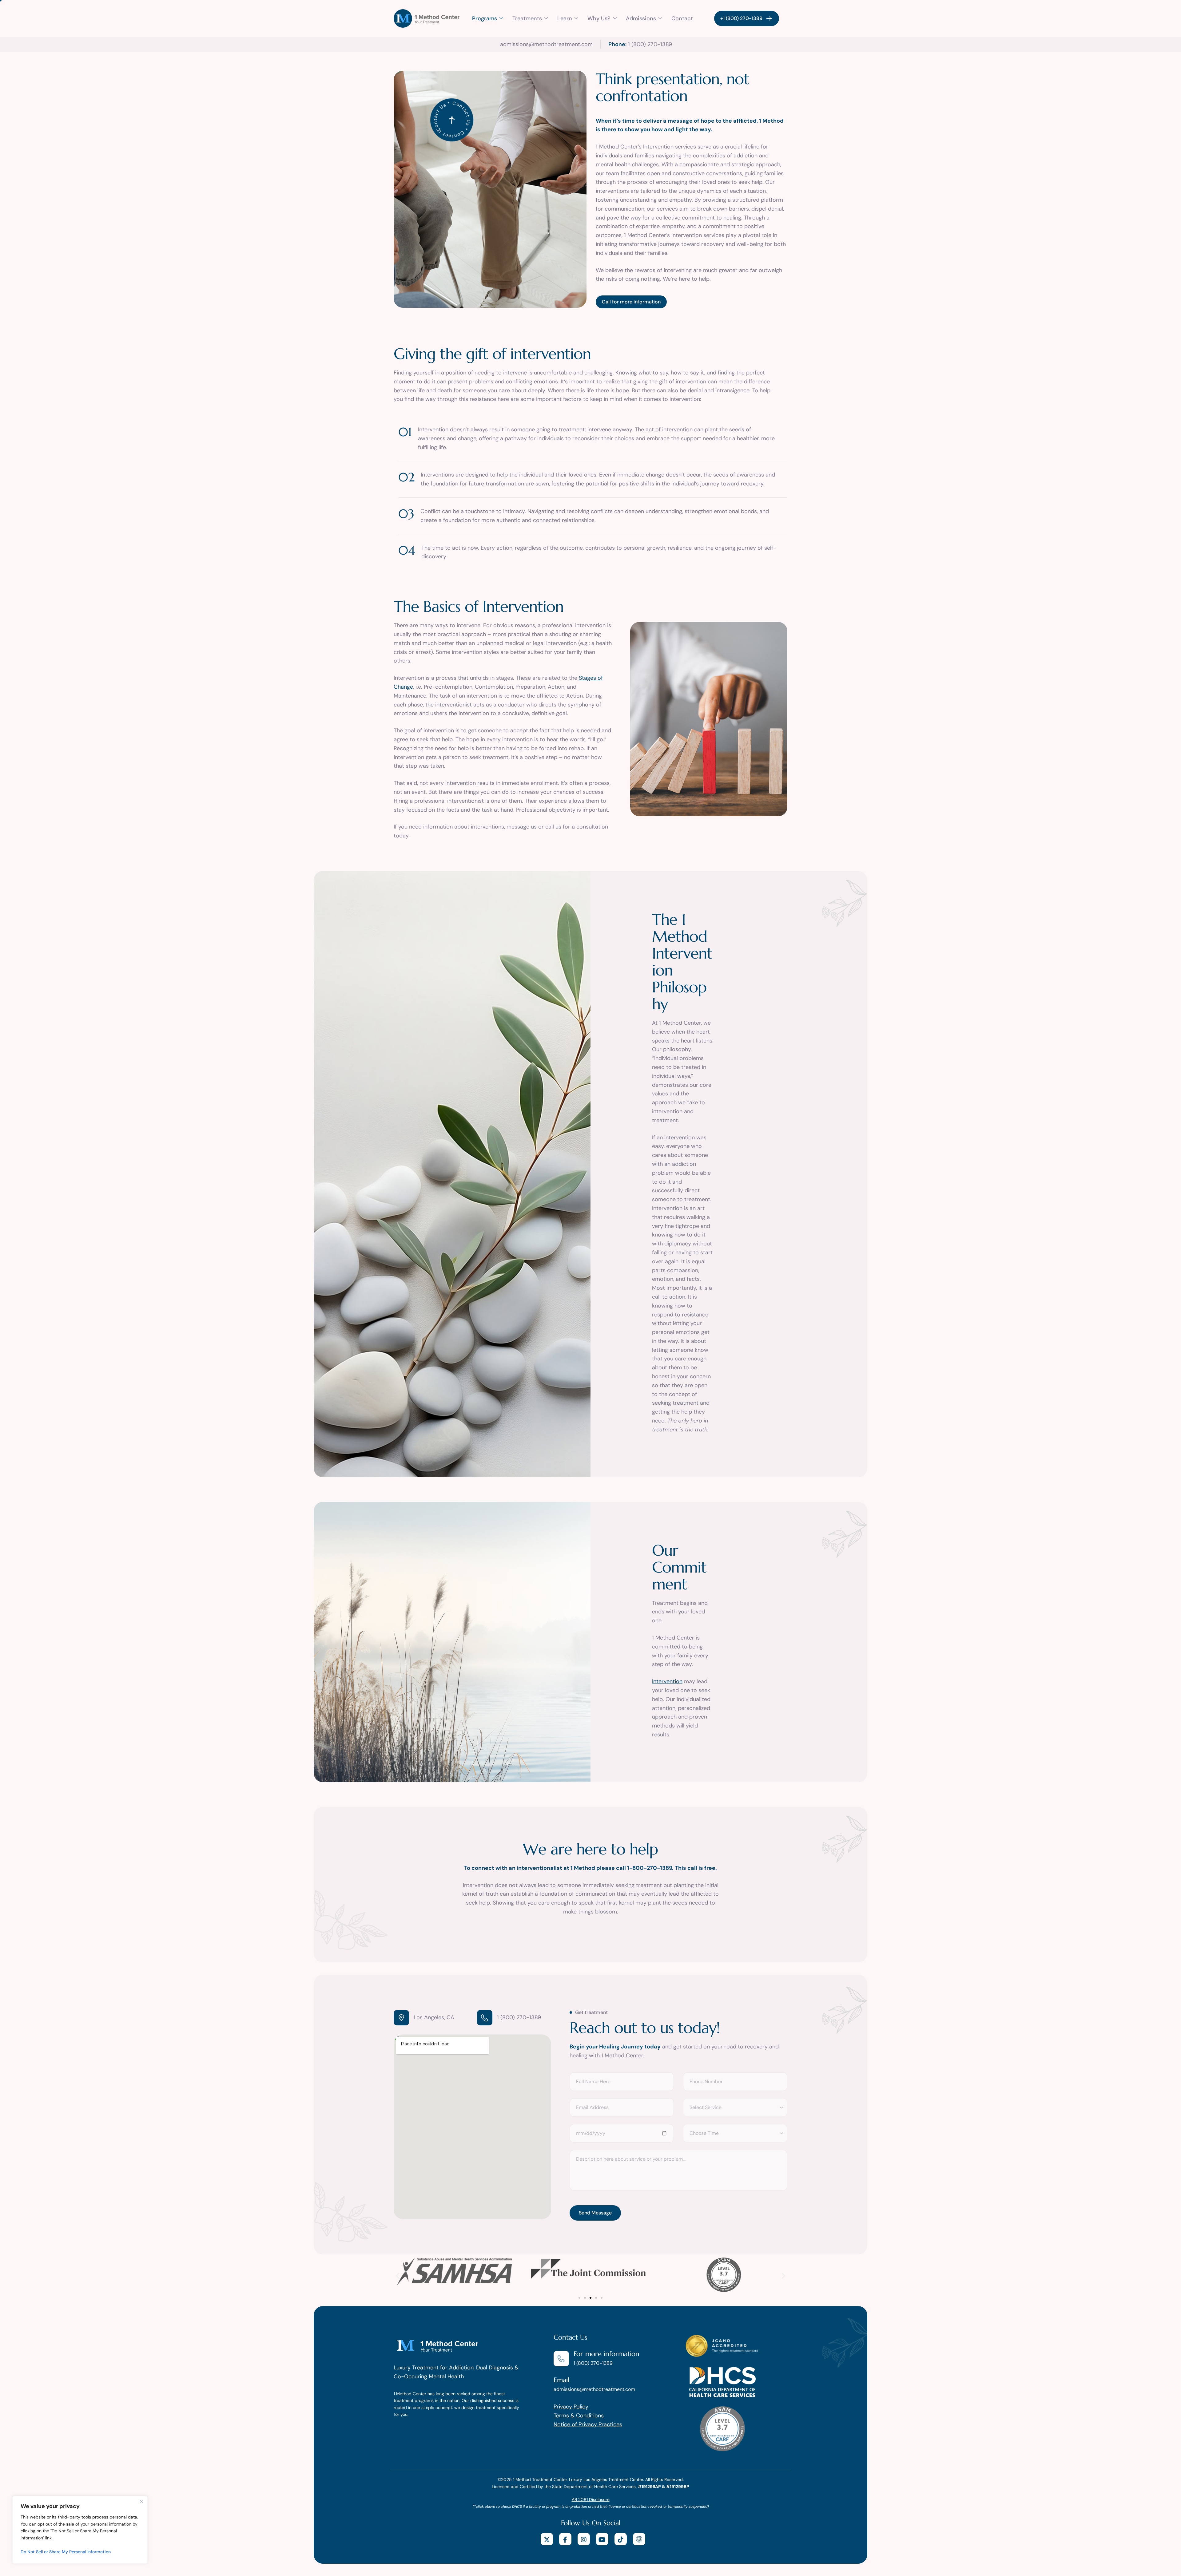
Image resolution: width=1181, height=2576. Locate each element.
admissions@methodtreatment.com (594, 2389)
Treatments (527, 18)
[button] (398, 2275)
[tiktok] (621, 2539)
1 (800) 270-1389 (519, 2017)
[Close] (141, 2501)
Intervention (667, 1681)
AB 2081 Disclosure (591, 2499)
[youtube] (602, 2539)
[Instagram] (584, 2539)
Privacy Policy (571, 2407)
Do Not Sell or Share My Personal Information (66, 2552)
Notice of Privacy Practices (588, 2424)
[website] (639, 2539)
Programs (485, 18)
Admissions (641, 18)
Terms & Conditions (579, 2416)
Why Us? (599, 18)
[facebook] (565, 2539)
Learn (565, 18)
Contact (682, 18)
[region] (80, 2530)
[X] (547, 2539)
